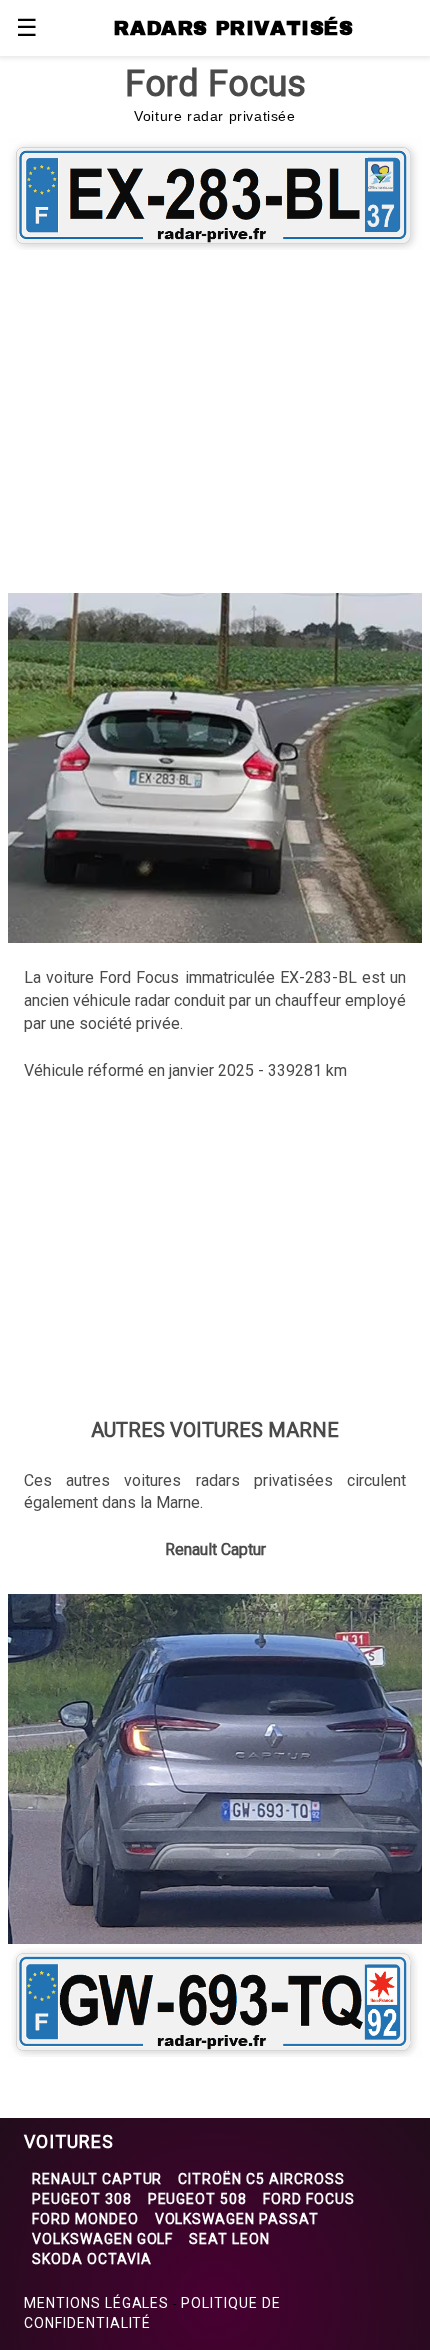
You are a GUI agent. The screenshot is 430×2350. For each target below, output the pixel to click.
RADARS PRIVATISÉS (233, 28)
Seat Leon (229, 2239)
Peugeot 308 (82, 2199)
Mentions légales (96, 2303)
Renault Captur (97, 2179)
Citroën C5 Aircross (261, 2179)
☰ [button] (27, 28)
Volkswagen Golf (102, 2239)
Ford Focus (309, 2199)
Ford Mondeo (85, 2219)
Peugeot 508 (198, 2199)
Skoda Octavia (91, 2259)
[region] (215, 418)
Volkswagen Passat (237, 2219)
